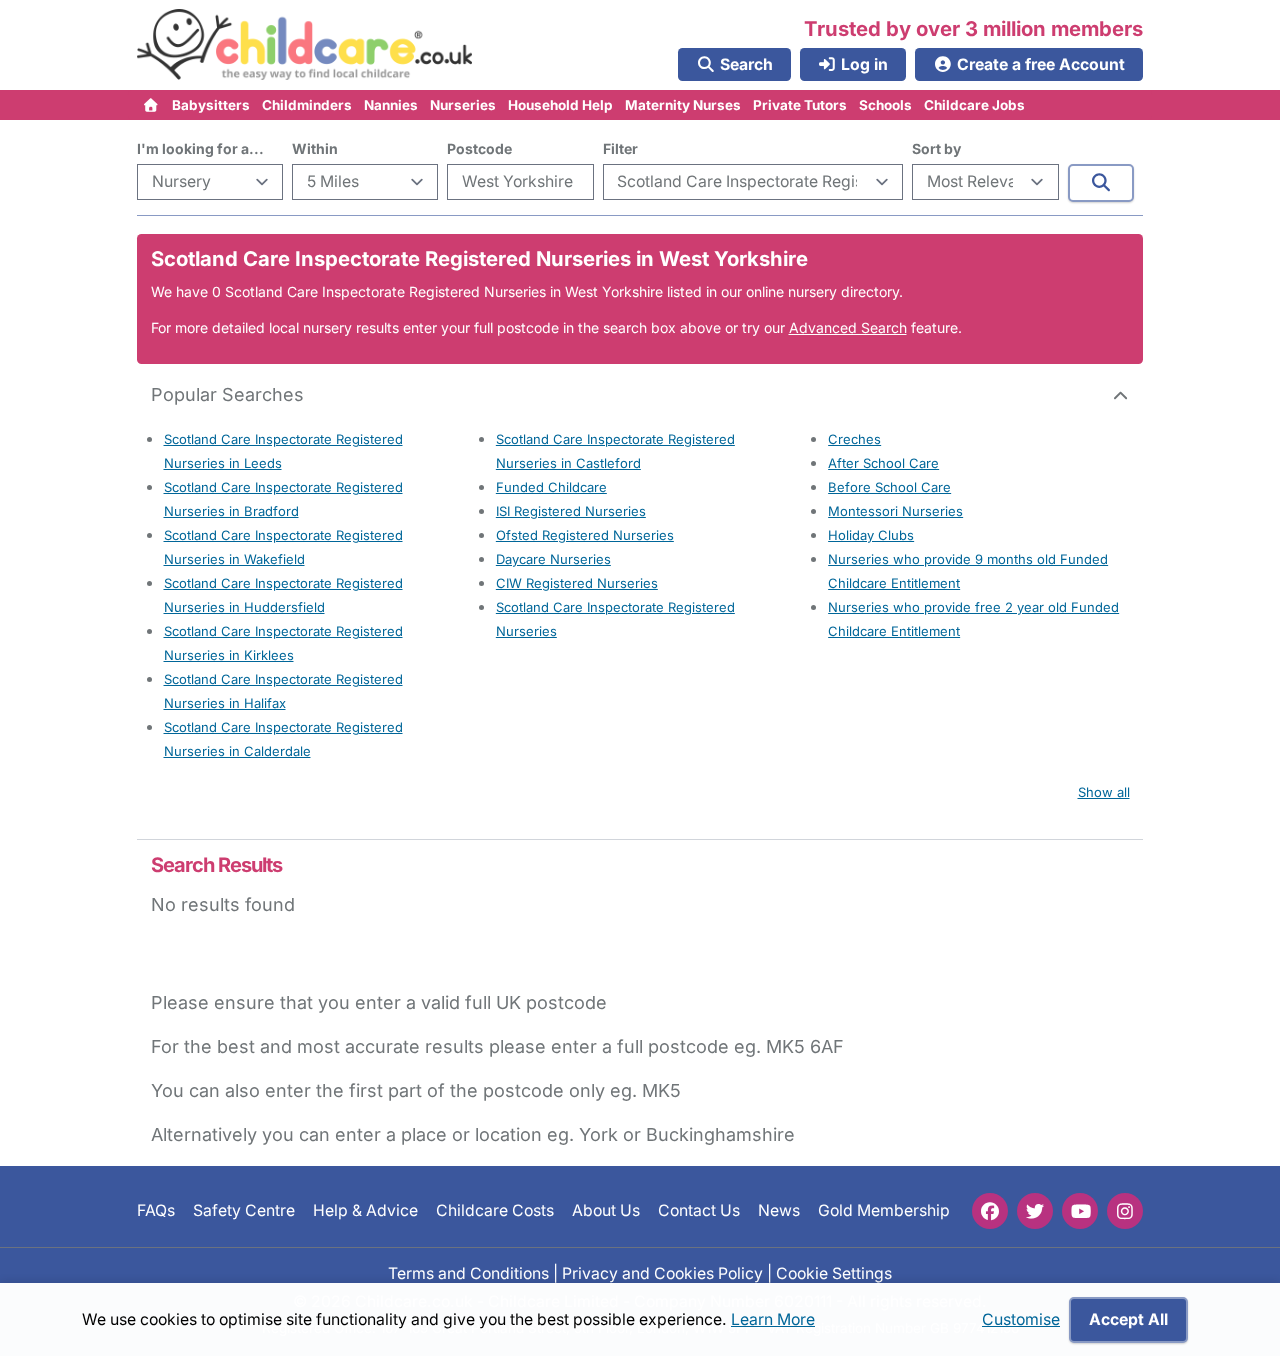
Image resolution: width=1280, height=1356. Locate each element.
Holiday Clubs (871, 535)
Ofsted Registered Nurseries (585, 535)
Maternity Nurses (683, 105)
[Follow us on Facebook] (990, 1211)
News (779, 1210)
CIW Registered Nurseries (577, 583)
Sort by (936, 148)
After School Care (883, 463)
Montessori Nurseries (895, 511)
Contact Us (699, 1210)
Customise (1021, 1319)
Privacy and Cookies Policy (662, 1272)
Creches (854, 439)
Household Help (560, 105)
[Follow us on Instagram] (1125, 1211)
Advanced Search (848, 327)
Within (315, 148)
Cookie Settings (834, 1272)
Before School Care (889, 487)
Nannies (391, 105)
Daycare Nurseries (553, 559)
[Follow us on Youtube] (1080, 1211)
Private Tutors (800, 105)
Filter (620, 148)
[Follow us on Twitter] (1035, 1211)
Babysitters (211, 105)
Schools (885, 105)
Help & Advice (365, 1210)
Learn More (773, 1319)
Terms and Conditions (468, 1272)
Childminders (307, 105)
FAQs (156, 1210)
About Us (606, 1210)
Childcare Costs (495, 1210)
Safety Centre (244, 1210)
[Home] (151, 105)
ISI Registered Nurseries (571, 511)
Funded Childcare (551, 487)
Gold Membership (884, 1210)
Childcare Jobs (974, 105)
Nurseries (463, 105)
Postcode (479, 148)
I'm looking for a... (200, 148)
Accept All (1128, 1319)
